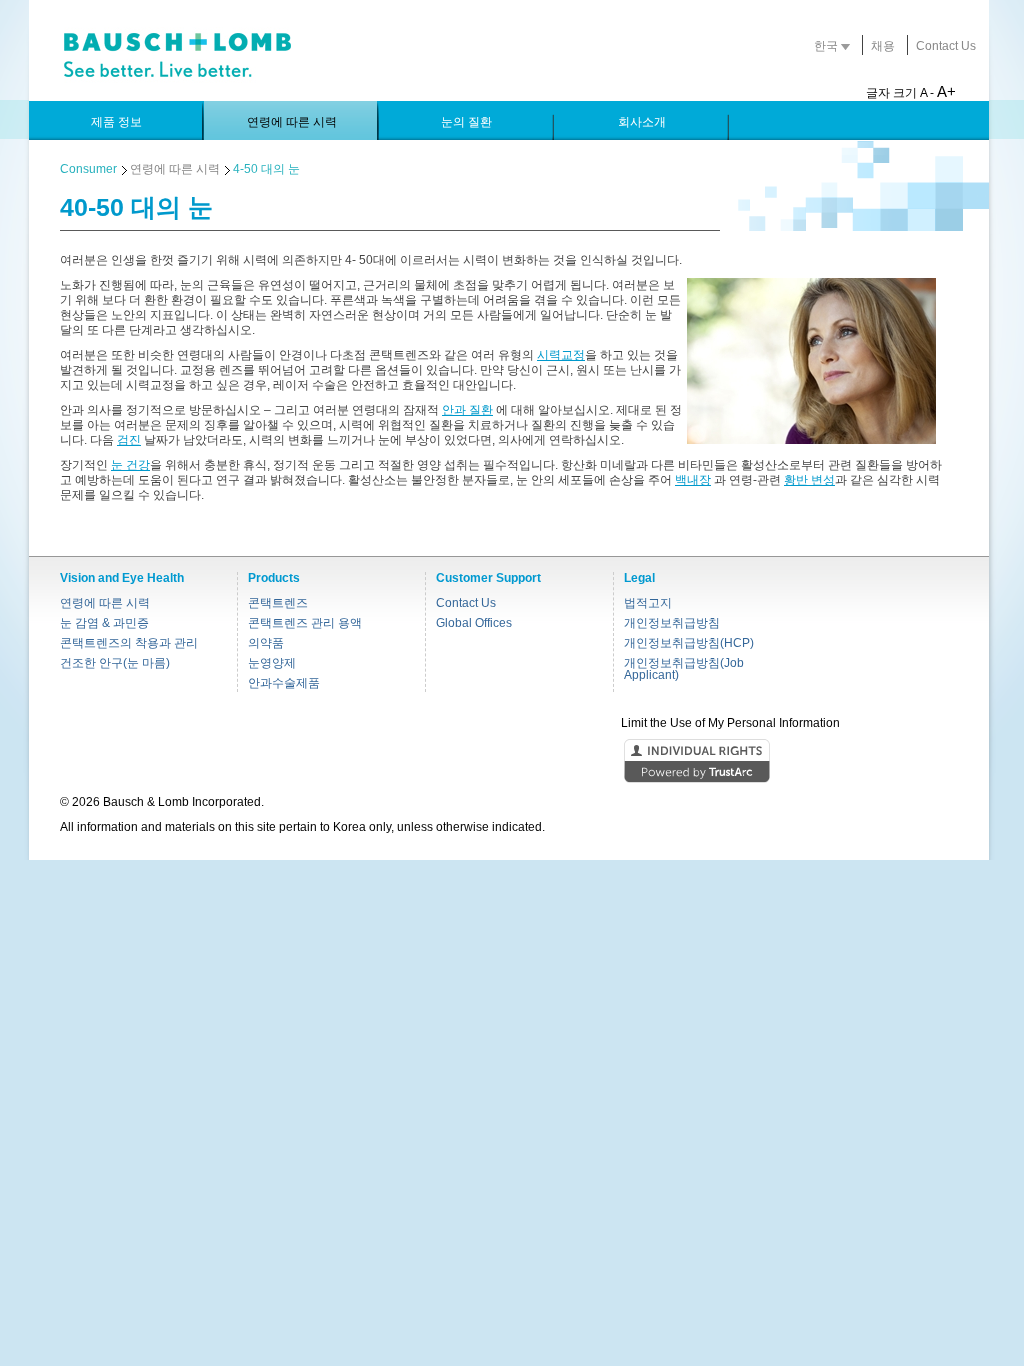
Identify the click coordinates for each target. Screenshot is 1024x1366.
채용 (883, 46)
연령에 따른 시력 (175, 169)
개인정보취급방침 (672, 623)
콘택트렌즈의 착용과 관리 (129, 643)
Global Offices (474, 623)
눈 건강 (130, 465)
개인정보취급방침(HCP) (689, 643)
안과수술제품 (284, 683)
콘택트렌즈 (278, 603)
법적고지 (648, 603)
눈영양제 (272, 663)
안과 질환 (467, 410)
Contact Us (946, 46)
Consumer (88, 169)
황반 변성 (809, 480)
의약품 (266, 643)
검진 (129, 440)
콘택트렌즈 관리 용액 (305, 623)
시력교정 (561, 355)
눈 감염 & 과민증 (104, 623)
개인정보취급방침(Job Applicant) (684, 669)
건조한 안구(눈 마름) (115, 663)
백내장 (693, 480)
